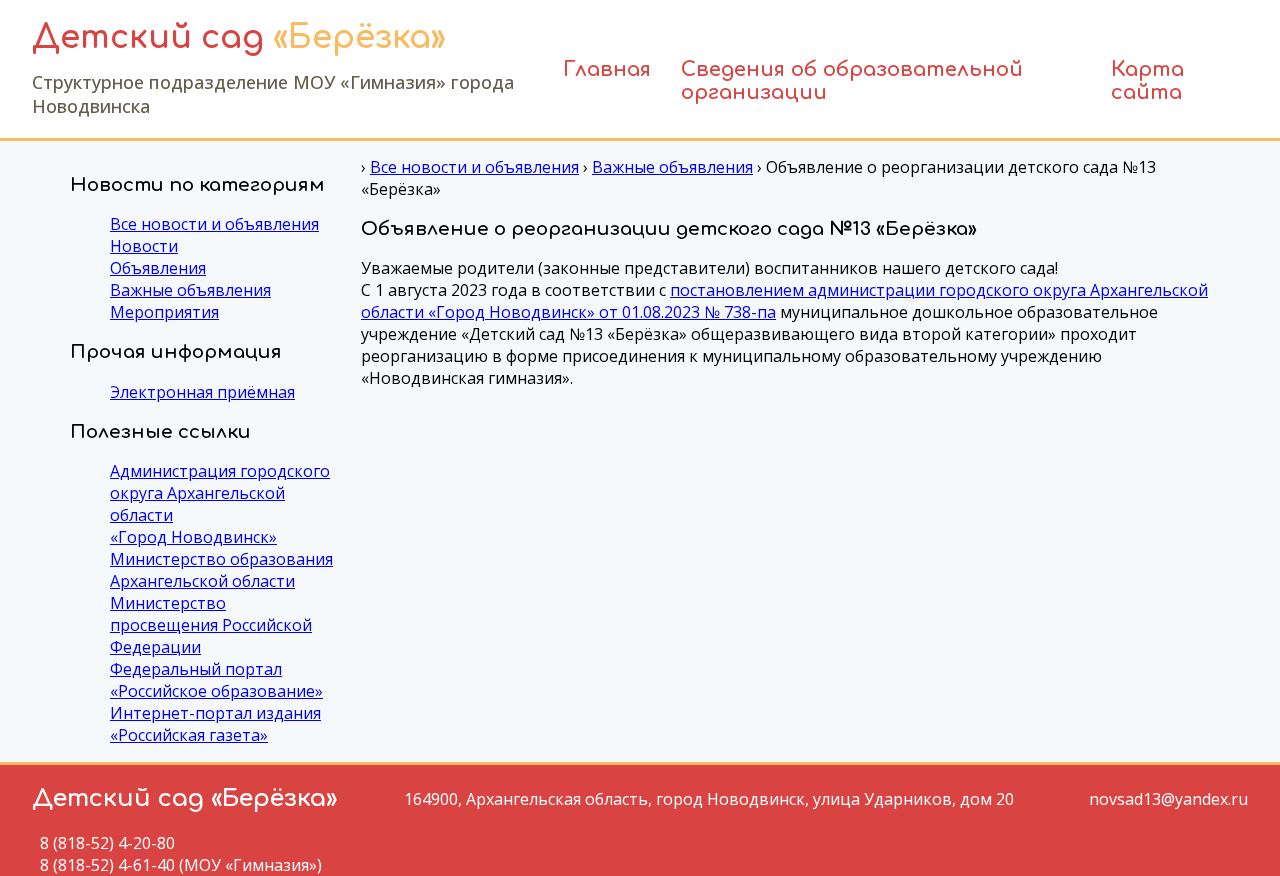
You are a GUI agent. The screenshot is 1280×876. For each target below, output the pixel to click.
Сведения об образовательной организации (852, 78)
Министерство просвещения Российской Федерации (211, 625)
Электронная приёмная (202, 392)
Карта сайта (1147, 78)
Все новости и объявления (214, 224)
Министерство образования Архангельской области (221, 570)
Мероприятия (164, 312)
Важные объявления (190, 290)
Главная (607, 69)
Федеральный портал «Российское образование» (216, 680)
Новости (144, 246)
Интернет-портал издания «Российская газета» (215, 724)
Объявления (158, 268)
